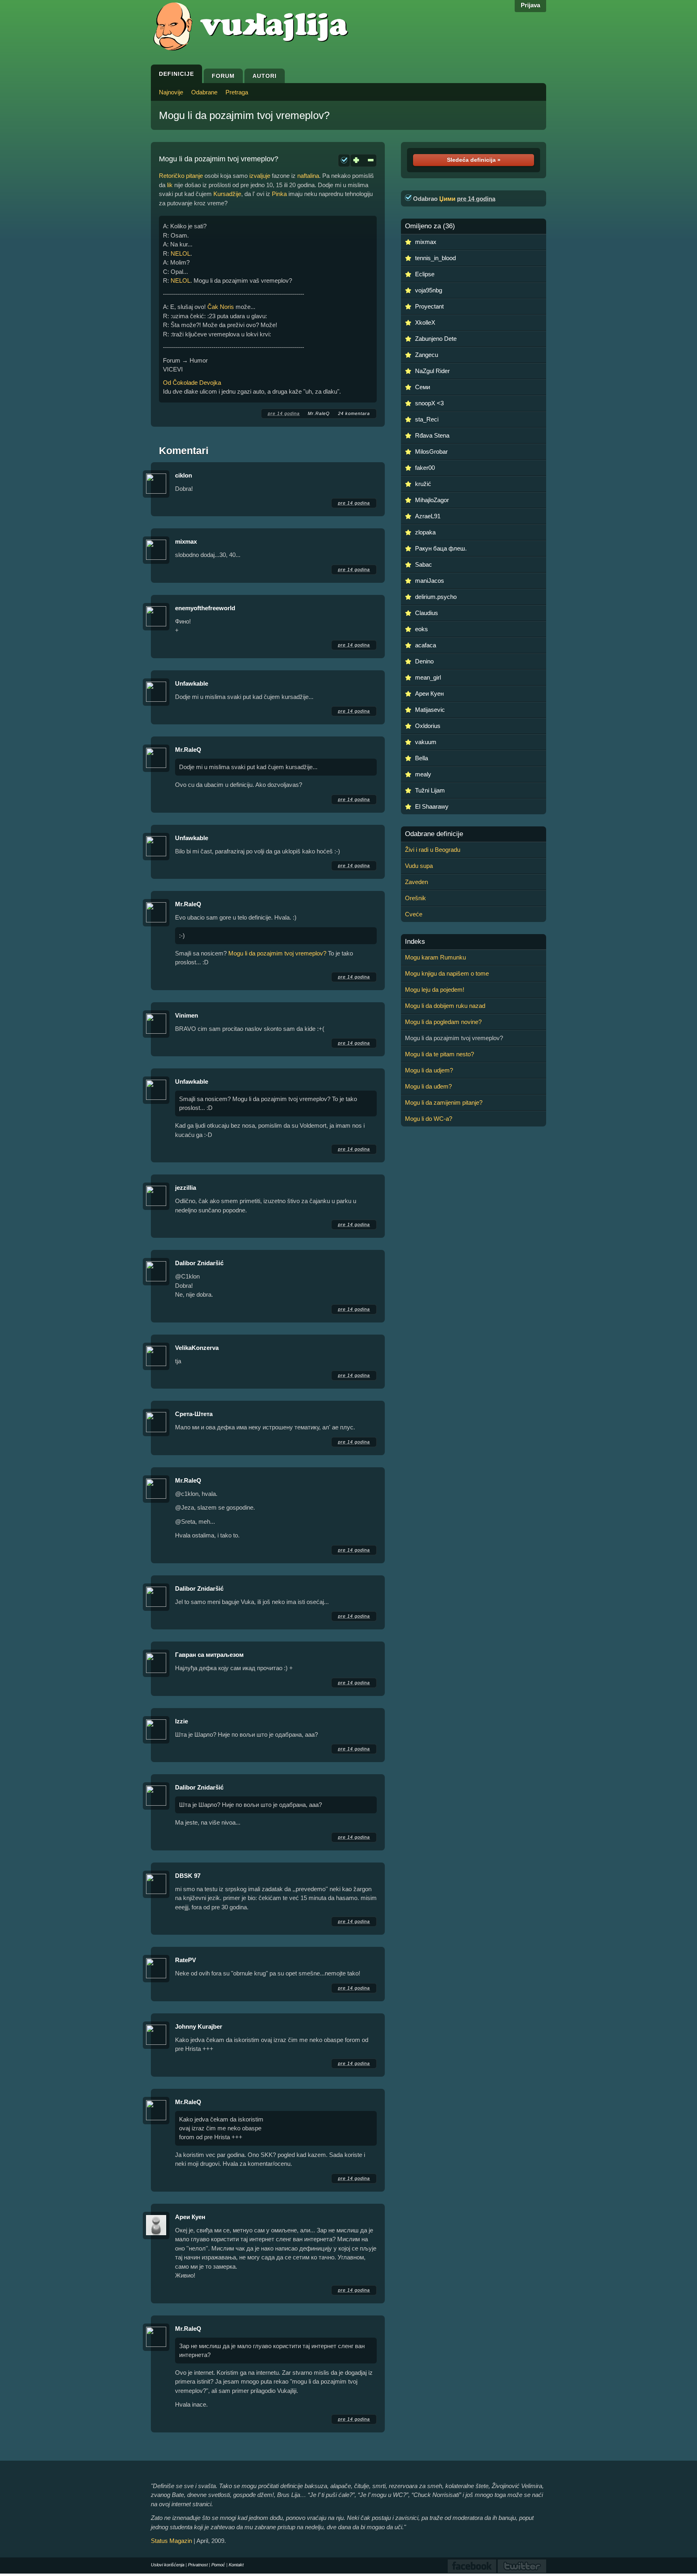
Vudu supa (419, 866)
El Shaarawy (432, 806)
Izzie (182, 1721)
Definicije (176, 74)
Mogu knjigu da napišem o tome (447, 973)
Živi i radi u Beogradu (433, 850)
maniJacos (430, 581)
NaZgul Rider (432, 371)
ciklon (184, 475)
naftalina (308, 176)
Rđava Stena (432, 435)
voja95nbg (429, 290)
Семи (423, 387)
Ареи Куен (190, 2217)
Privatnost (198, 2565)
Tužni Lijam (430, 790)
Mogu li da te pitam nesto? (439, 1054)
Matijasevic (430, 710)
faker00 (425, 468)
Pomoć (218, 2565)
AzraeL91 (428, 516)
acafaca (426, 645)
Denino (424, 661)
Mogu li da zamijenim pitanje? (444, 1102)
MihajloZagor (432, 500)
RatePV (186, 1960)
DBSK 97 (188, 1876)
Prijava (530, 5)
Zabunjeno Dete (436, 339)
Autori (265, 76)
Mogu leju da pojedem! (435, 990)
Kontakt (236, 2565)
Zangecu (427, 355)
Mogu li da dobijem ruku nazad (445, 1006)
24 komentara (354, 413)
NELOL (181, 253)
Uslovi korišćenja (168, 2565)
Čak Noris (221, 307)
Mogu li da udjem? (429, 1070)
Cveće (414, 914)
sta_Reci (427, 419)
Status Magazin (171, 2541)
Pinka (279, 194)
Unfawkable (192, 683)
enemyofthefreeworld (205, 608)
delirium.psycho (436, 597)
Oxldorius (428, 726)
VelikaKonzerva (197, 1348)
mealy (423, 774)
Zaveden (416, 882)
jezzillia (186, 1188)
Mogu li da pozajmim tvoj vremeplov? (244, 115)
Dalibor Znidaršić (199, 1263)
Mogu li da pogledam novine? (443, 1022)
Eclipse (425, 274)
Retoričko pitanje (181, 176)
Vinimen (187, 1015)
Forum (223, 76)
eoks (422, 629)
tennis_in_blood (435, 258)
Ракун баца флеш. (441, 548)
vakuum (426, 742)
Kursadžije (227, 194)
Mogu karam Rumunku (435, 957)
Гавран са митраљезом (209, 1655)
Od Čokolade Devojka (192, 383)
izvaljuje (260, 176)
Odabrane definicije (434, 834)
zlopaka (425, 532)
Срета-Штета (194, 1414)
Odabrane (204, 92)
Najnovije (171, 92)
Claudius (427, 613)
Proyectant (429, 306)
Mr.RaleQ (319, 413)
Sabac (424, 564)
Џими (447, 199)
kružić (423, 484)
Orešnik (415, 898)
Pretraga (237, 92)
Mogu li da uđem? (428, 1086)
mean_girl (428, 677)
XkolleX (425, 322)
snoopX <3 (429, 403)
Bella (422, 758)
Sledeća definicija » (474, 160)
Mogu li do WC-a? (429, 1119)
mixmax (186, 541)
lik (170, 185)
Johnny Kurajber (199, 2026)
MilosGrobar (431, 452)
